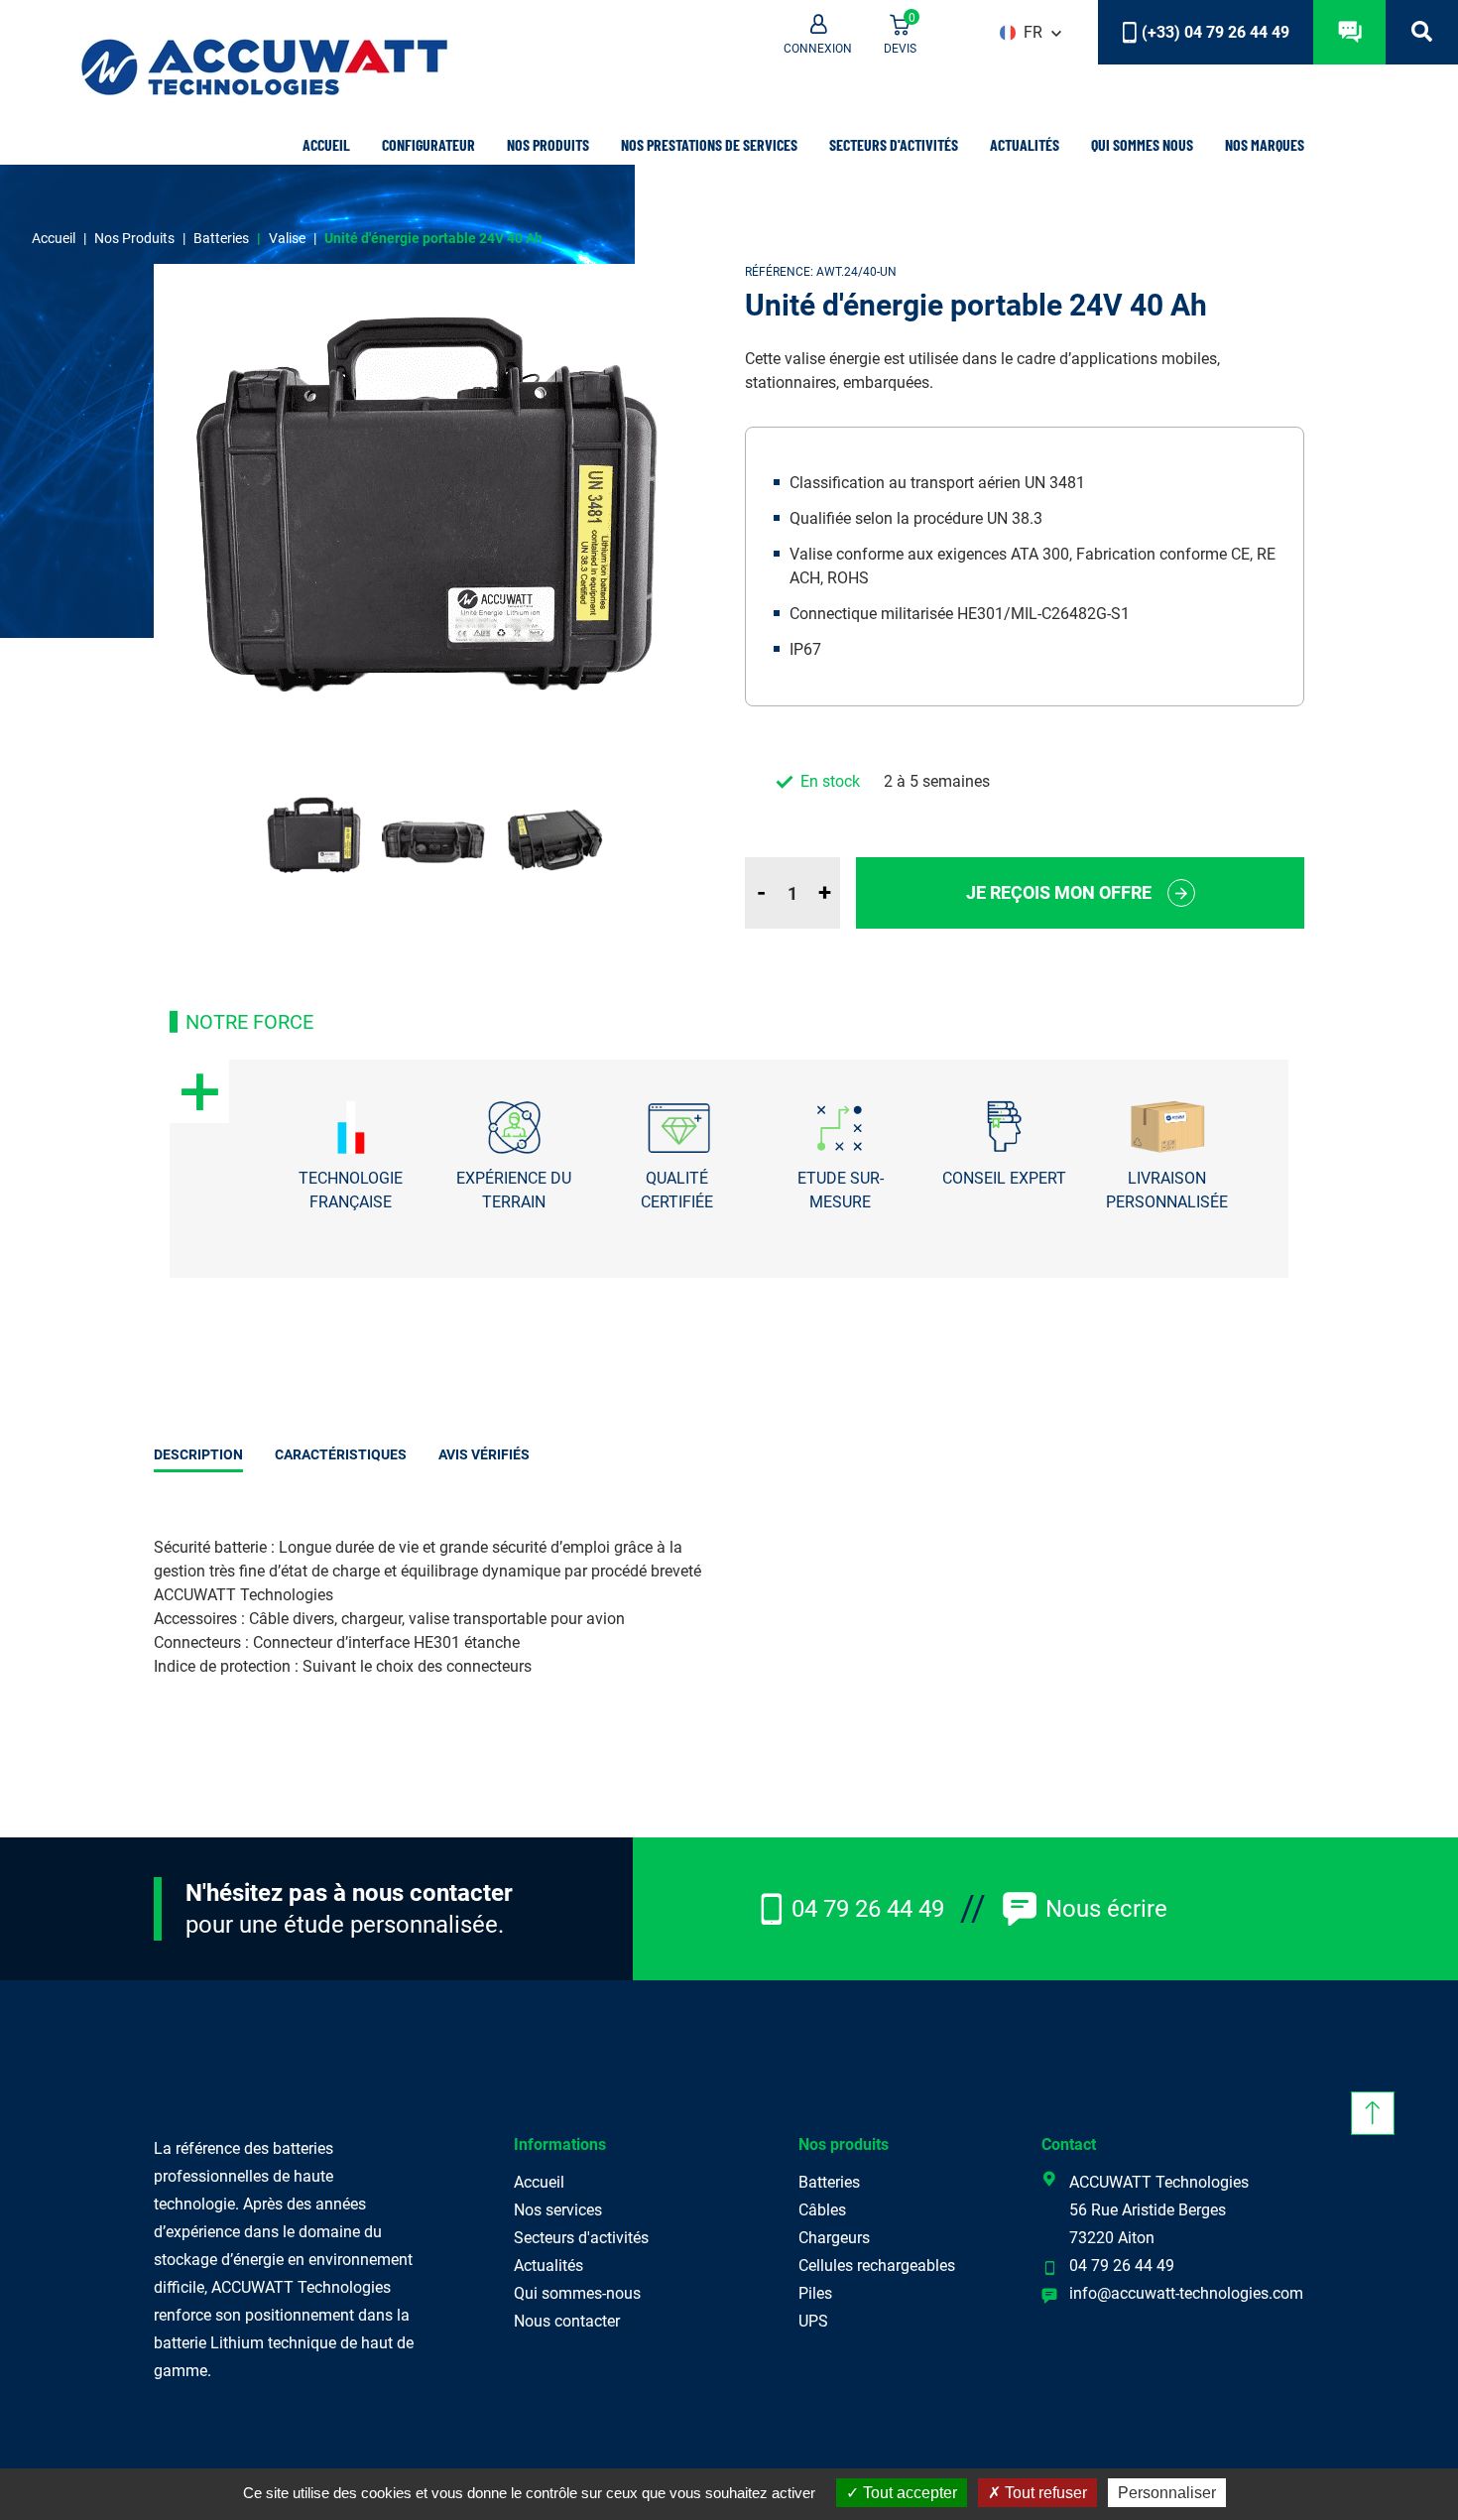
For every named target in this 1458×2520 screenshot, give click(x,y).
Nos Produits (548, 144)
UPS (813, 2321)
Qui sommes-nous (577, 2293)
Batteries (221, 238)
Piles (815, 2293)
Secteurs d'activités (581, 2238)
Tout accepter (908, 2493)
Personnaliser (1167, 2493)
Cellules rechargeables (877, 2266)
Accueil (326, 144)
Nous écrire (1106, 1909)
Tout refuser (1044, 2493)
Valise (287, 238)
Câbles (822, 2210)
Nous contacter (567, 2321)
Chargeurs (834, 2238)
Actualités (1025, 144)
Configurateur (428, 144)
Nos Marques (1265, 144)
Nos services (558, 2210)
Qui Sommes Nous (1142, 144)
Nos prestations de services (709, 144)
